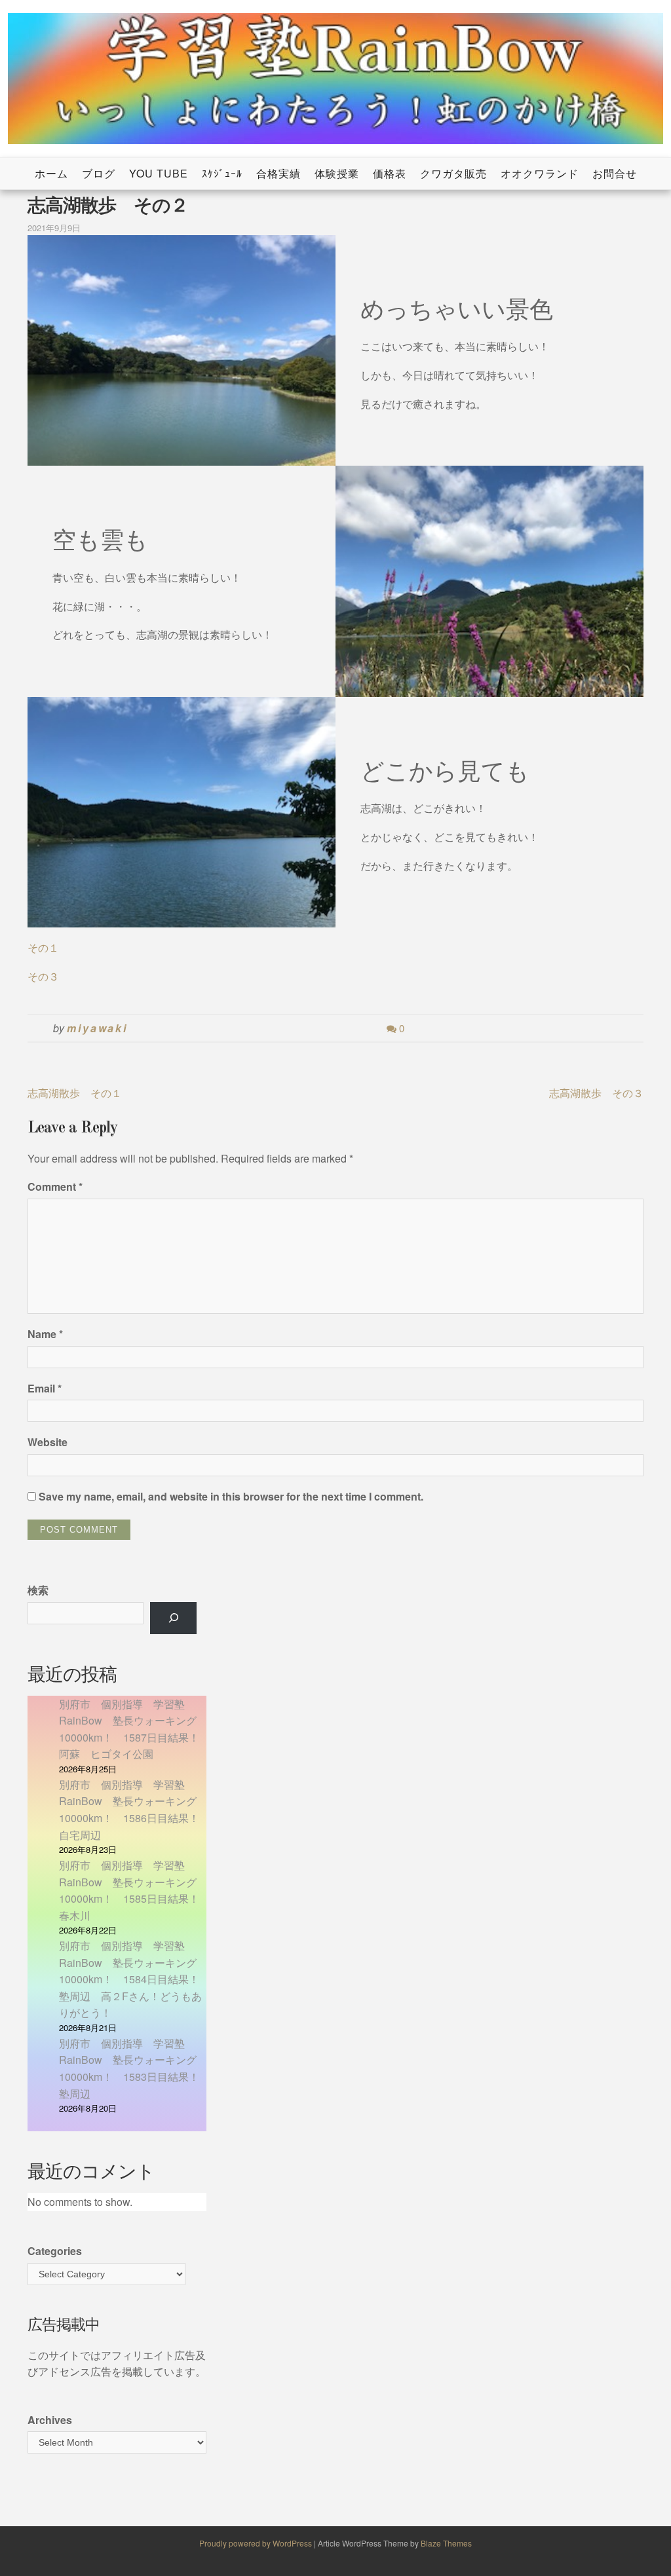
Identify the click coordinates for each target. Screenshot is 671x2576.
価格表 (390, 173)
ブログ (99, 173)
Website (48, 1442)
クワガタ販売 (453, 173)
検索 (38, 1590)
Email (45, 1388)
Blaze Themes (446, 2543)
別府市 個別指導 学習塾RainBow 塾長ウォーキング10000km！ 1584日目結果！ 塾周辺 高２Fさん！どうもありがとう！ (134, 1979)
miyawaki (97, 1028)
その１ (43, 947)
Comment (55, 1186)
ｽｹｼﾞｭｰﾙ (222, 173)
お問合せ (615, 173)
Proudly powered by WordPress (257, 2543)
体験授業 (337, 173)
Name (45, 1334)
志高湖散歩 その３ (596, 1093)
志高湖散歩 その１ (75, 1093)
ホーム (51, 173)
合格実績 (278, 173)
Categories (55, 2251)
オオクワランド (540, 173)
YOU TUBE (159, 173)
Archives (50, 2420)
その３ (43, 976)
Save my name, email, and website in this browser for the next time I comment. (231, 1496)
